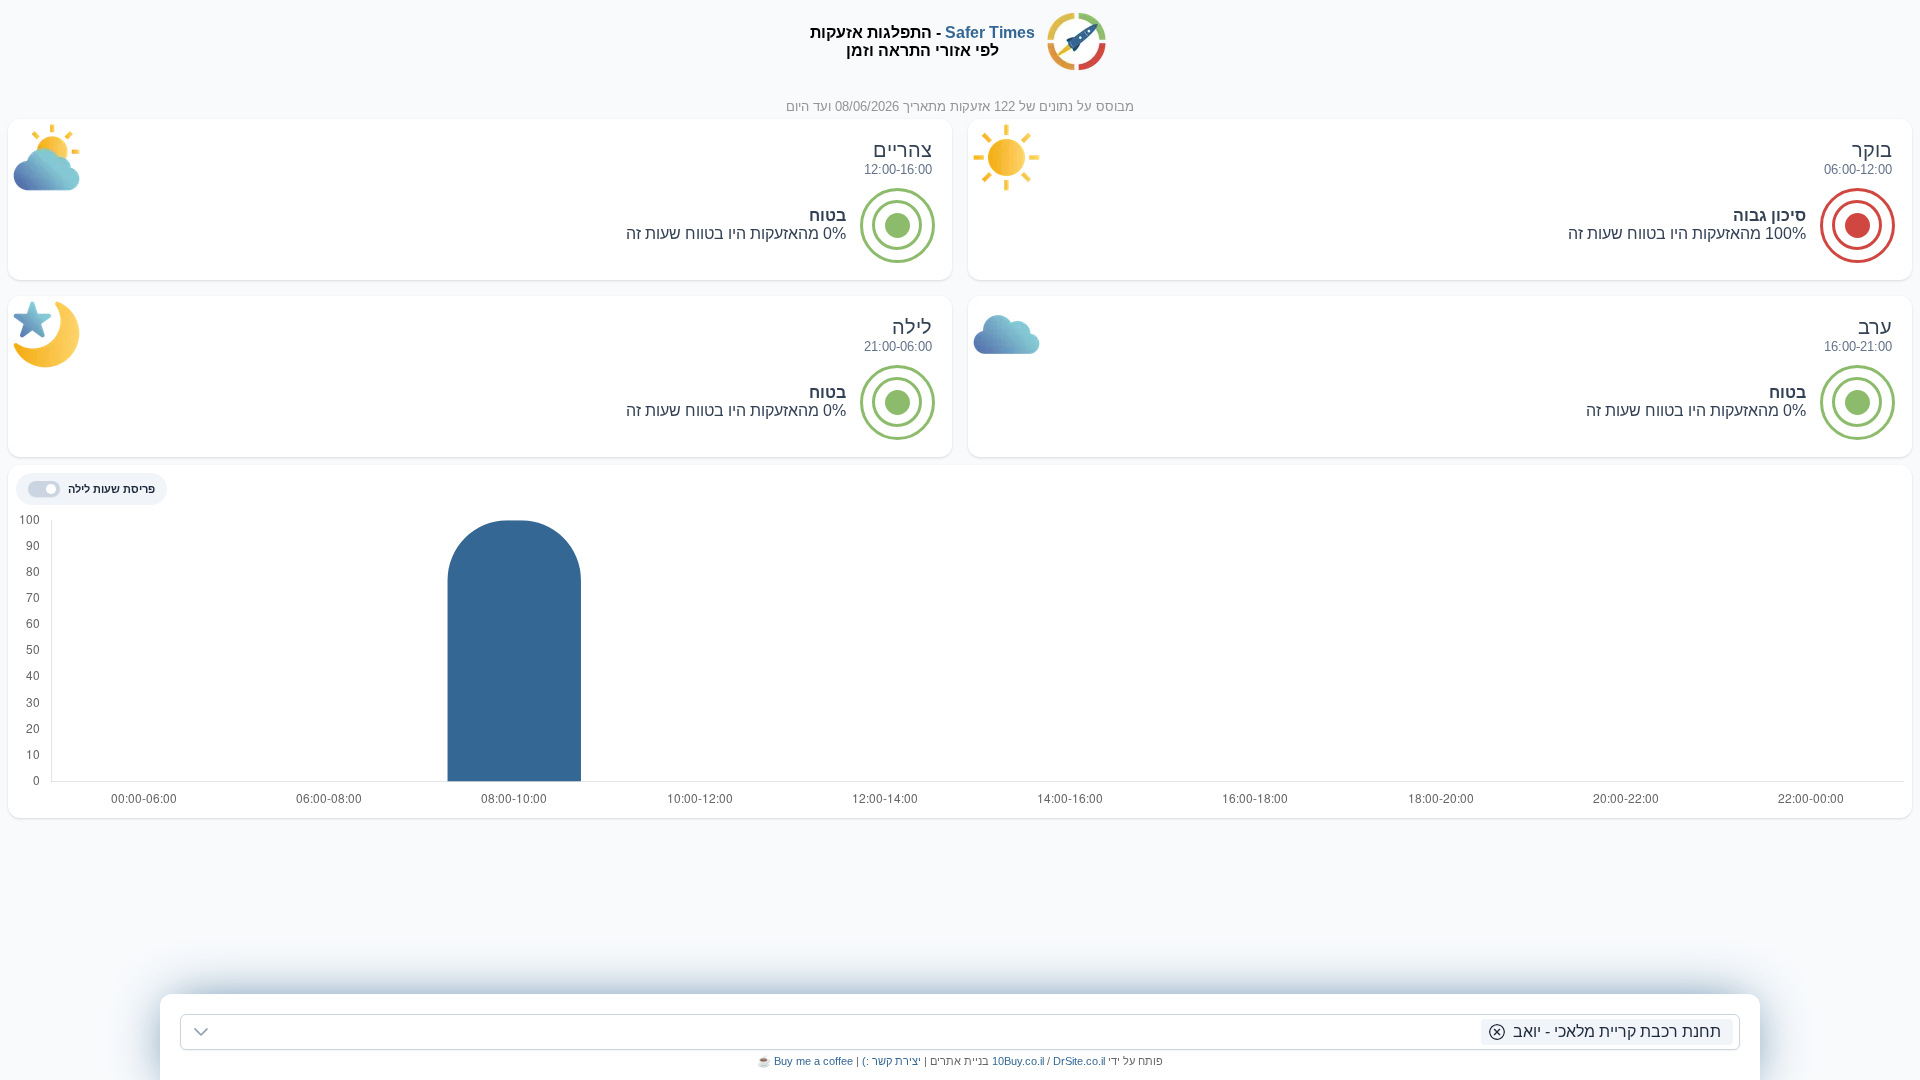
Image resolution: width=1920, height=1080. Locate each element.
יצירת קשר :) (890, 1061)
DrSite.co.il (1079, 1061)
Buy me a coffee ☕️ (805, 1061)
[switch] (44, 489)
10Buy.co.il (1018, 1061)
